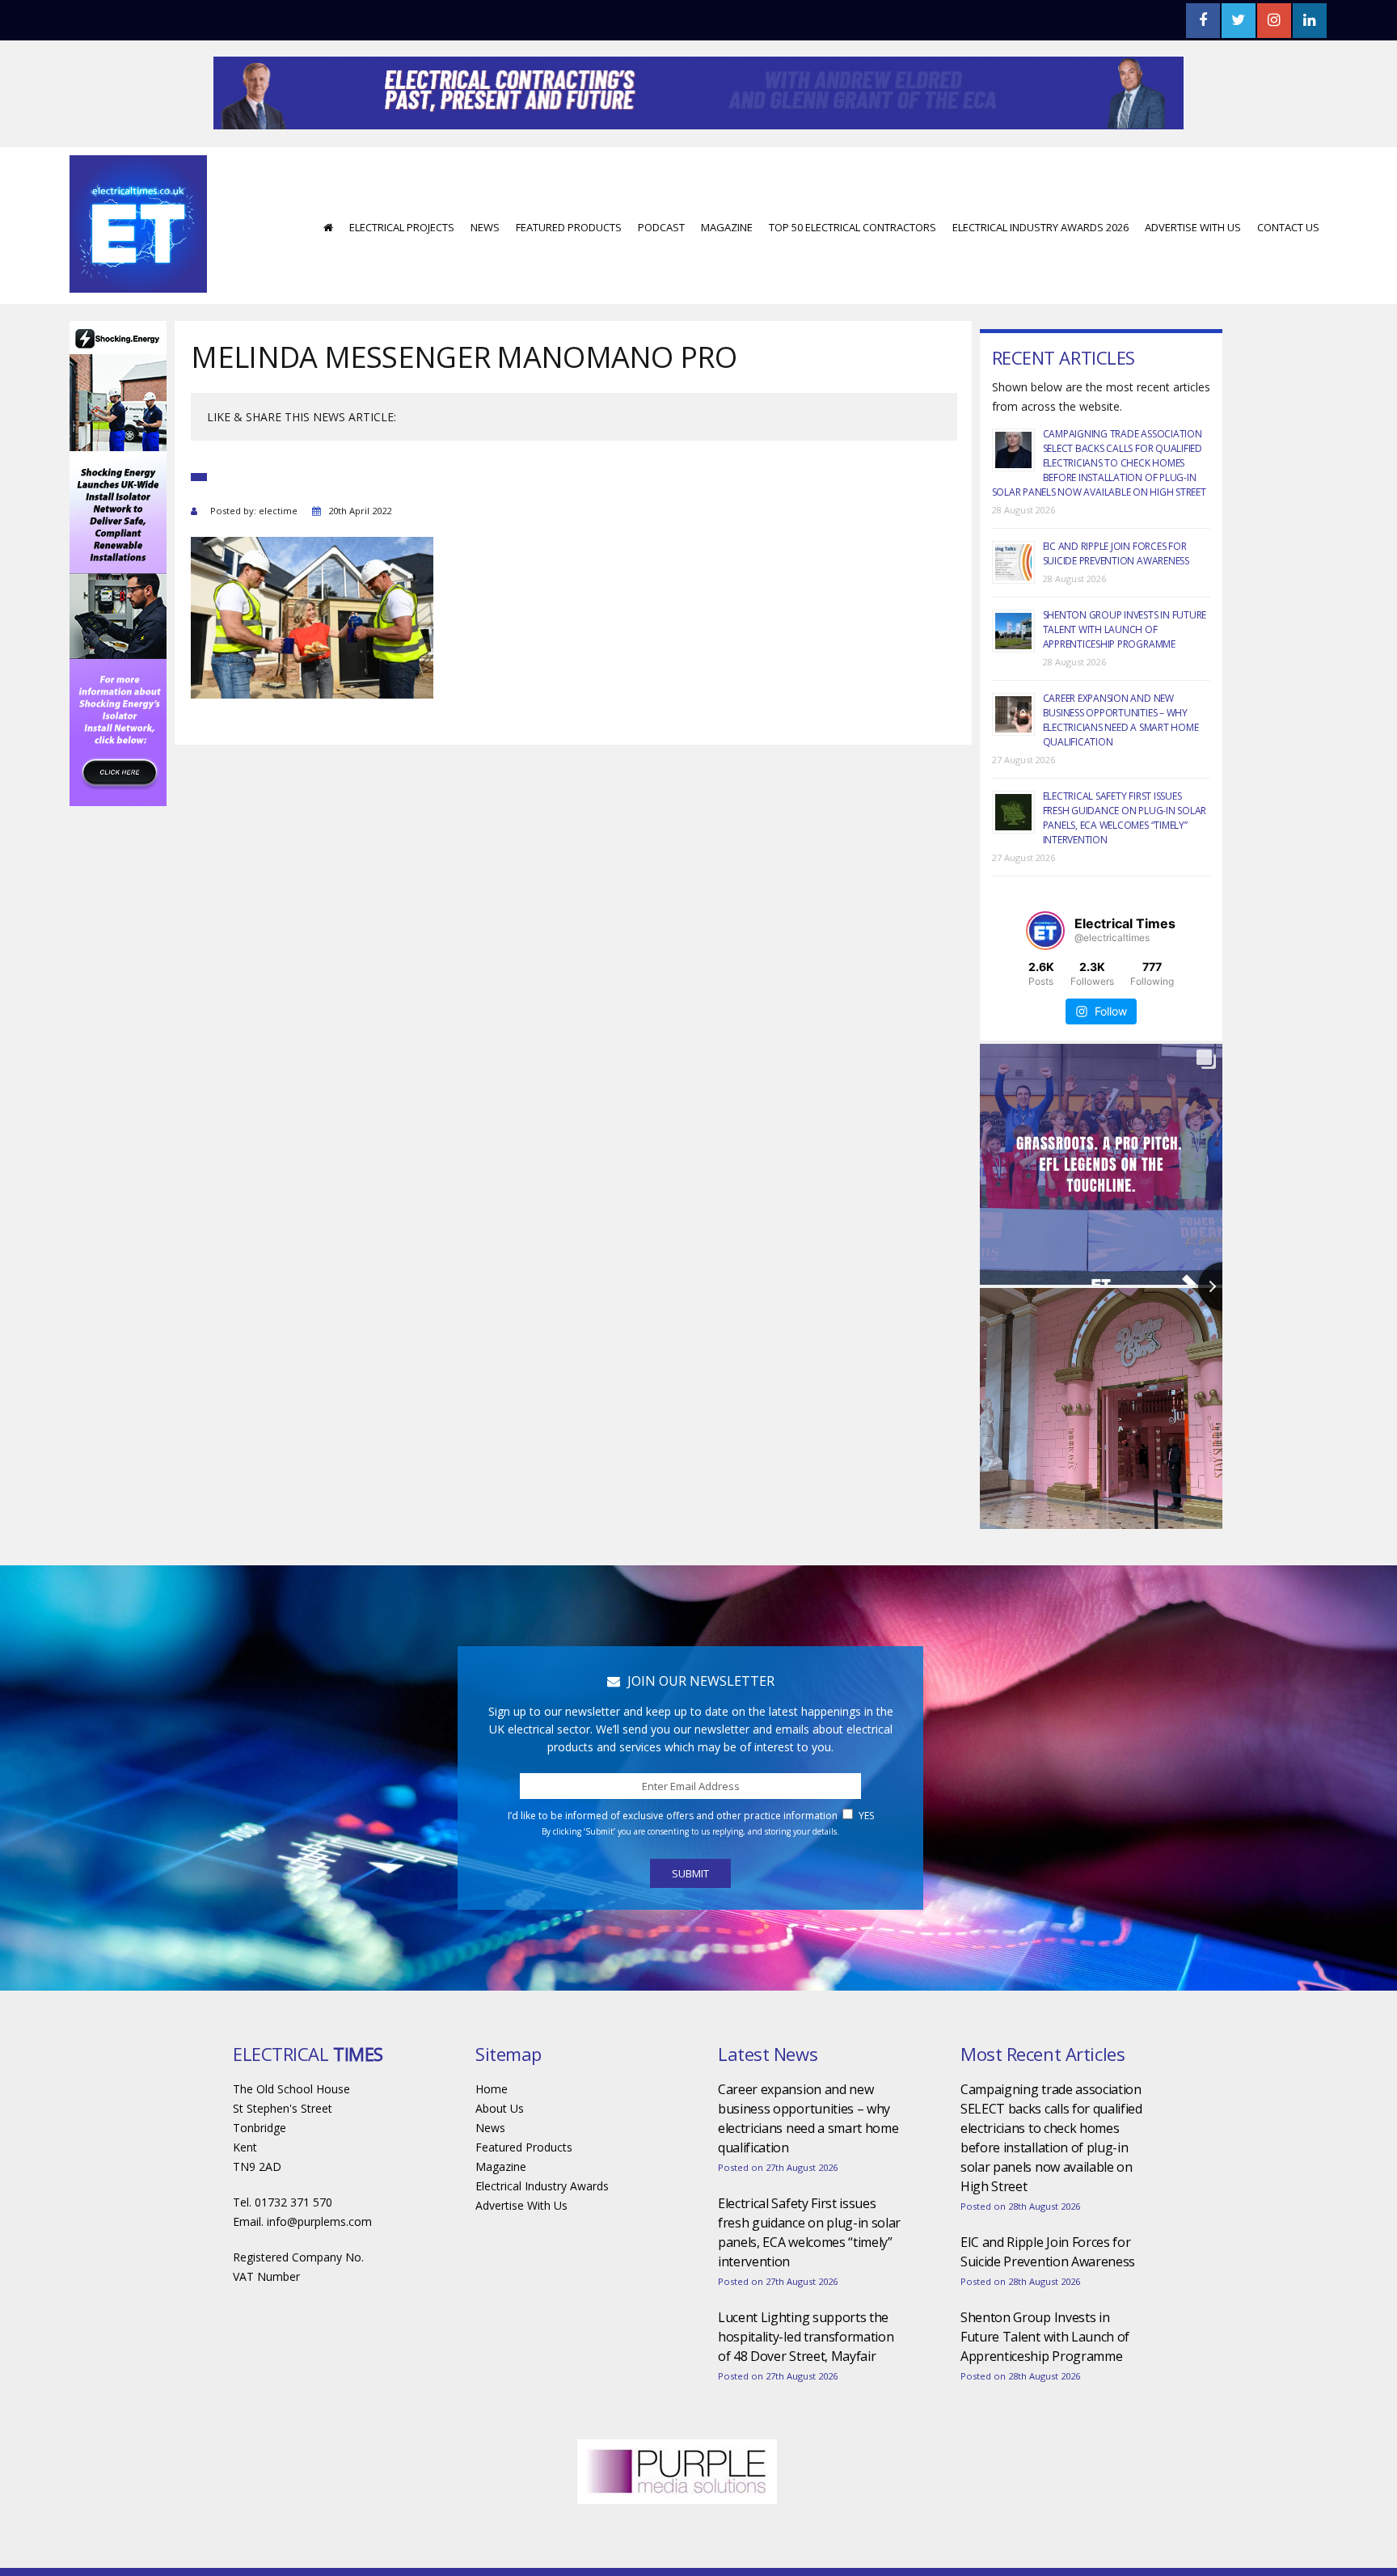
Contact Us (1288, 276)
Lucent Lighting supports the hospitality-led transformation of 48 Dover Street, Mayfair (806, 2385)
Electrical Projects (402, 276)
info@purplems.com (319, 2270)
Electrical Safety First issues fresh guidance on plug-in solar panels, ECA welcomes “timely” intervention (1125, 866)
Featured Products (569, 276)
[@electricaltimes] (1045, 979)
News (485, 276)
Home (492, 2137)
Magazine (727, 276)
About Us (500, 2157)
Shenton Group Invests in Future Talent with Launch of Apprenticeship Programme (1125, 678)
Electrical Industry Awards (542, 2234)
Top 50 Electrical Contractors (853, 276)
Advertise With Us (1193, 276)
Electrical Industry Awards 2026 (1040, 276)
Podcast (661, 276)
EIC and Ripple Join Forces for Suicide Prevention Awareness (1116, 602)
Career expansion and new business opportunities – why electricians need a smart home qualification (1121, 769)
